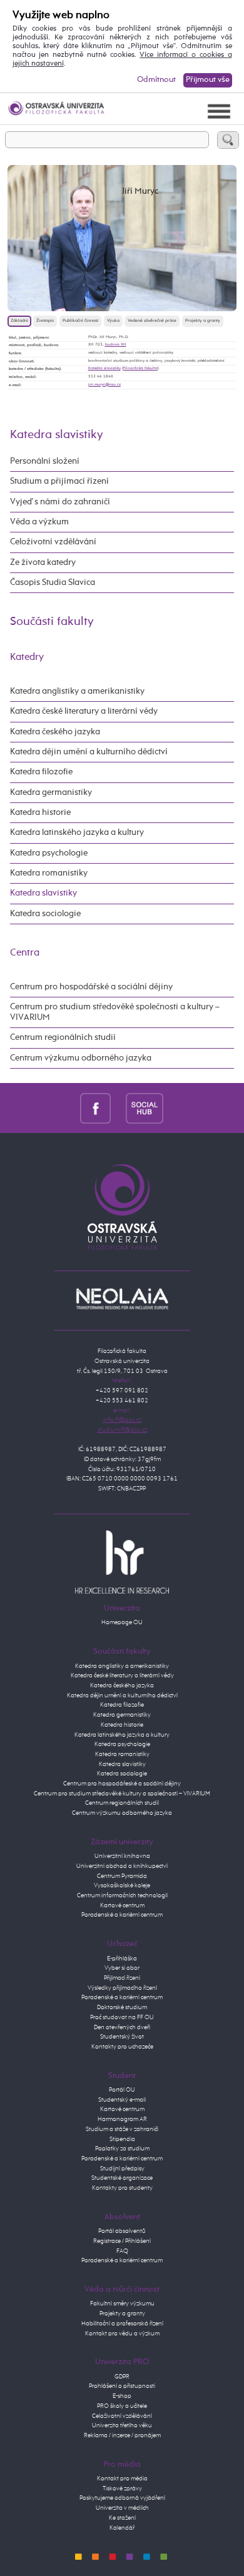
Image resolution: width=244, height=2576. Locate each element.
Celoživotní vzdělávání (53, 542)
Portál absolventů (122, 2231)
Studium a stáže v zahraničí (122, 2129)
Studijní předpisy (122, 2169)
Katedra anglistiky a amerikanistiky (77, 691)
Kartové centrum (122, 1905)
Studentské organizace (122, 2178)
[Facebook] (95, 1108)
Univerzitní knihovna (122, 1856)
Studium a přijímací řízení (59, 481)
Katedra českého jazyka (55, 732)
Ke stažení (122, 2518)
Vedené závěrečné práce (152, 321)
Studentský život (122, 2037)
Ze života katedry (43, 562)
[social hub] (145, 1108)
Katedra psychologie (49, 853)
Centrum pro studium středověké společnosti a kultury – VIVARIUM (115, 1012)
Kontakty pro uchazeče (122, 2047)
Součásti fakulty (52, 622)
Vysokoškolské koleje (122, 1885)
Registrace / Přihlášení (122, 2241)
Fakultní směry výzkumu (122, 2304)
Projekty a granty (203, 321)
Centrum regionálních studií (63, 1037)
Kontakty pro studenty (122, 2188)
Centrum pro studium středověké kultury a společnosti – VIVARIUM (122, 1794)
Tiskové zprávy (122, 2489)
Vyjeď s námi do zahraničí (60, 502)
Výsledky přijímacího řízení (122, 1988)
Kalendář (122, 2528)
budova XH (116, 344)
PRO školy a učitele (122, 2406)
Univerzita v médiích (122, 2508)
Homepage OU (122, 1622)
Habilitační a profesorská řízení (122, 2324)
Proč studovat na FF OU (122, 2017)
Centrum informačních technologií (122, 1895)
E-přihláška (122, 1959)
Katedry (27, 657)
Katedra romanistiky (49, 873)
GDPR (122, 2377)
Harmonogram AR (122, 2119)
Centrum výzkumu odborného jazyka (81, 1058)
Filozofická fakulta (140, 368)
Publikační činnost (80, 321)
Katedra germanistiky (51, 792)
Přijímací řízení (122, 1978)
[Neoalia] (122, 1299)
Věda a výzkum (39, 522)
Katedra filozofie (41, 772)
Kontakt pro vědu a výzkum (122, 2334)
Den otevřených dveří (122, 2027)
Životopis (45, 321)
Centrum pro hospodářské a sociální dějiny (91, 987)
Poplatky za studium (122, 2149)
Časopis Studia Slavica (53, 582)
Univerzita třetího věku (122, 2425)
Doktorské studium (122, 2007)
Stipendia (122, 2139)
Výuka (113, 321)
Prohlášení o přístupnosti (122, 2386)
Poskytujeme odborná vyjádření (122, 2498)
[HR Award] (122, 1562)
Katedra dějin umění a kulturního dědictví (89, 752)
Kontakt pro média (122, 2479)
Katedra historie (40, 812)
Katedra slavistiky (104, 368)
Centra (25, 953)
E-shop (122, 2396)
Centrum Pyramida (122, 1876)
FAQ (122, 2251)
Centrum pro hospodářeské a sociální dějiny (122, 1784)
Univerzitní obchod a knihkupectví (122, 1866)
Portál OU (122, 2090)
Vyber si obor (122, 1968)
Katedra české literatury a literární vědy (84, 711)
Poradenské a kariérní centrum (122, 1915)
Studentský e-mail (122, 2100)
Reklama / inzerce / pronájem (122, 2435)
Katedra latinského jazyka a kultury (77, 832)
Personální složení (45, 461)
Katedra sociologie (45, 914)
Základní (19, 321)
